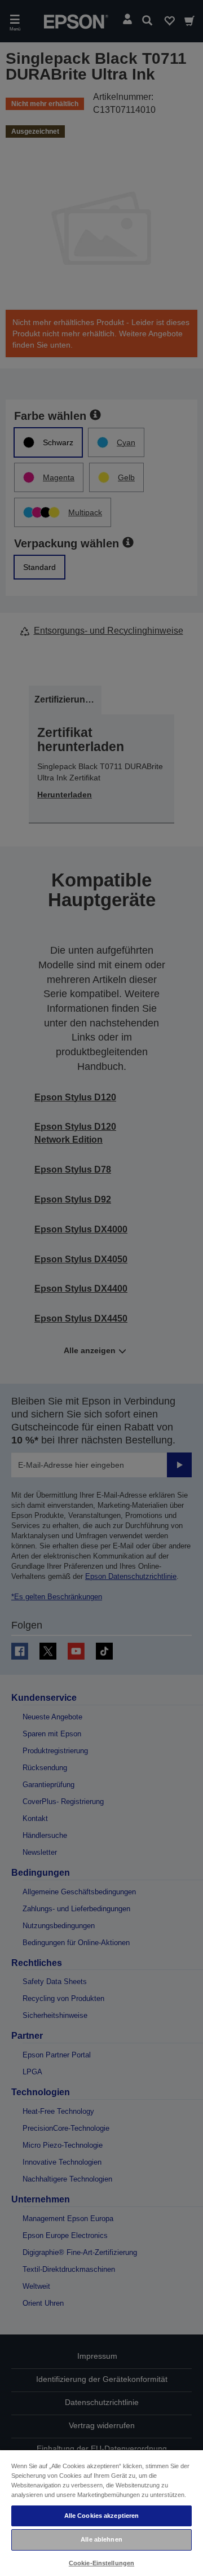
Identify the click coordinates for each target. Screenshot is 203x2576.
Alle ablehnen (101, 2539)
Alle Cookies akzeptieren (102, 2516)
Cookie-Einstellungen (101, 2563)
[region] (101, 2513)
